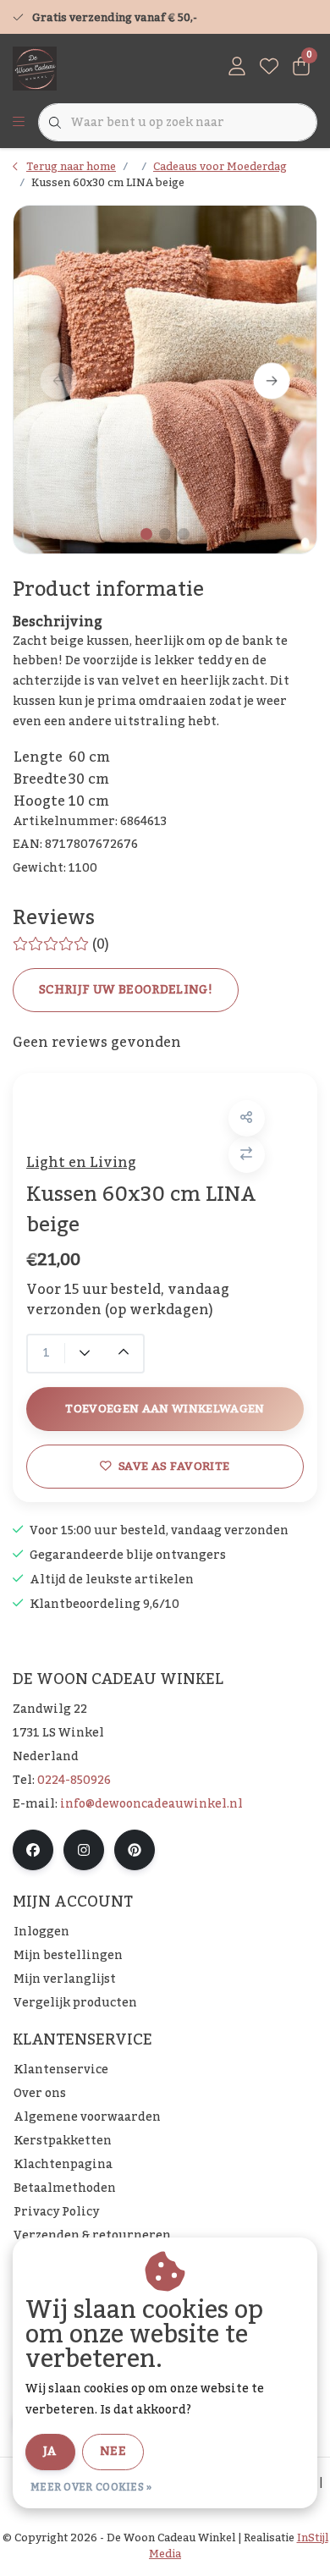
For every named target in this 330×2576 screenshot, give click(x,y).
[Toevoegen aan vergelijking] (247, 1155)
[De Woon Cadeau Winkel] (35, 68)
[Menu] (19, 123)
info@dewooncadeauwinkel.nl (151, 1804)
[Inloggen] (237, 68)
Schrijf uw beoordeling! (126, 990)
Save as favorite (174, 1466)
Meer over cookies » (91, 2487)
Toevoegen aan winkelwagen (165, 1409)
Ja (50, 2452)
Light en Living (81, 1163)
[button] (247, 1118)
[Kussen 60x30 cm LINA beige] (165, 379)
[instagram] (84, 1850)
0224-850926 (74, 1781)
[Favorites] (269, 68)
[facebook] (33, 1850)
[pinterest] (135, 1850)
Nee (113, 2452)
